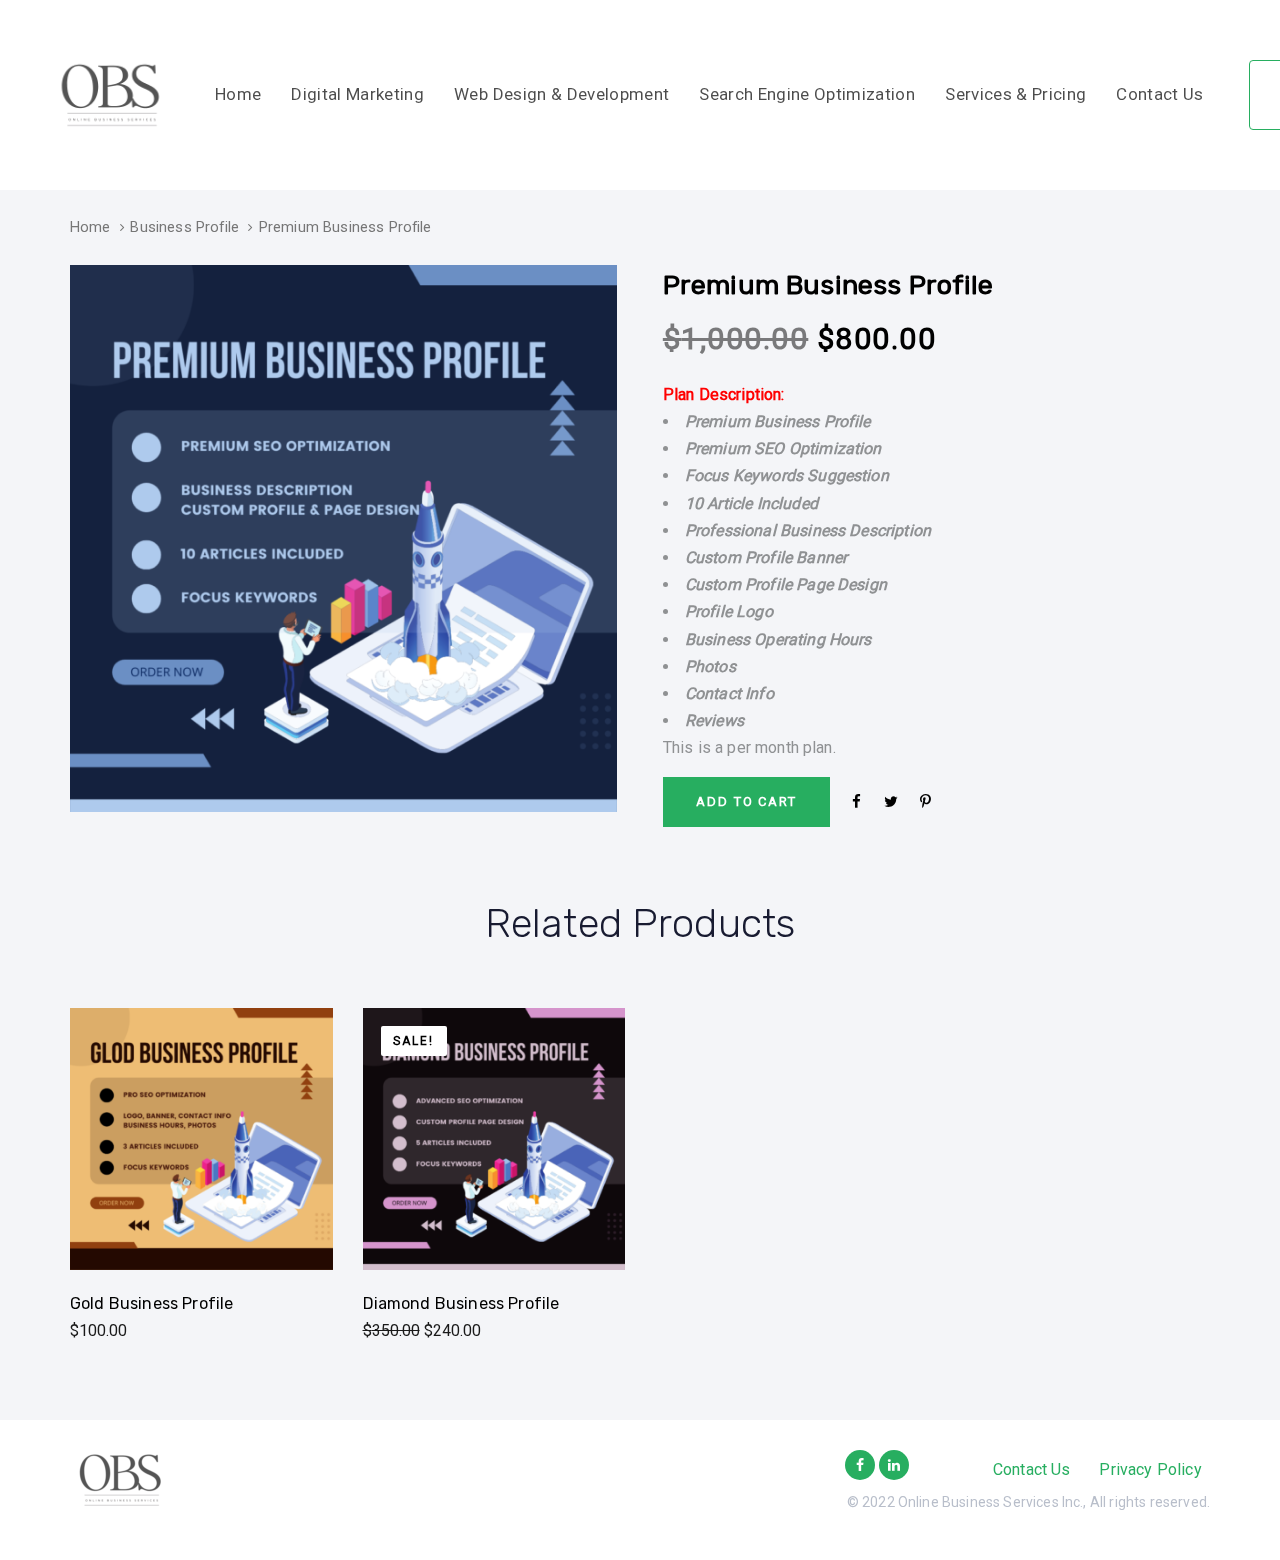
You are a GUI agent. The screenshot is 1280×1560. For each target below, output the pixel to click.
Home (90, 227)
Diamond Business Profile (461, 1303)
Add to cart (201, 1242)
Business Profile (184, 227)
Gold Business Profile (151, 1303)
